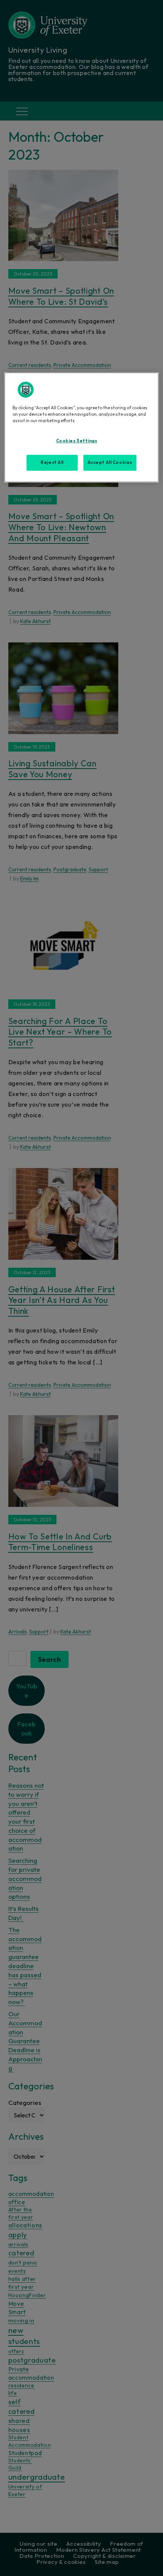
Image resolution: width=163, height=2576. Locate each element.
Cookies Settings (77, 441)
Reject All (52, 462)
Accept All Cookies (110, 462)
